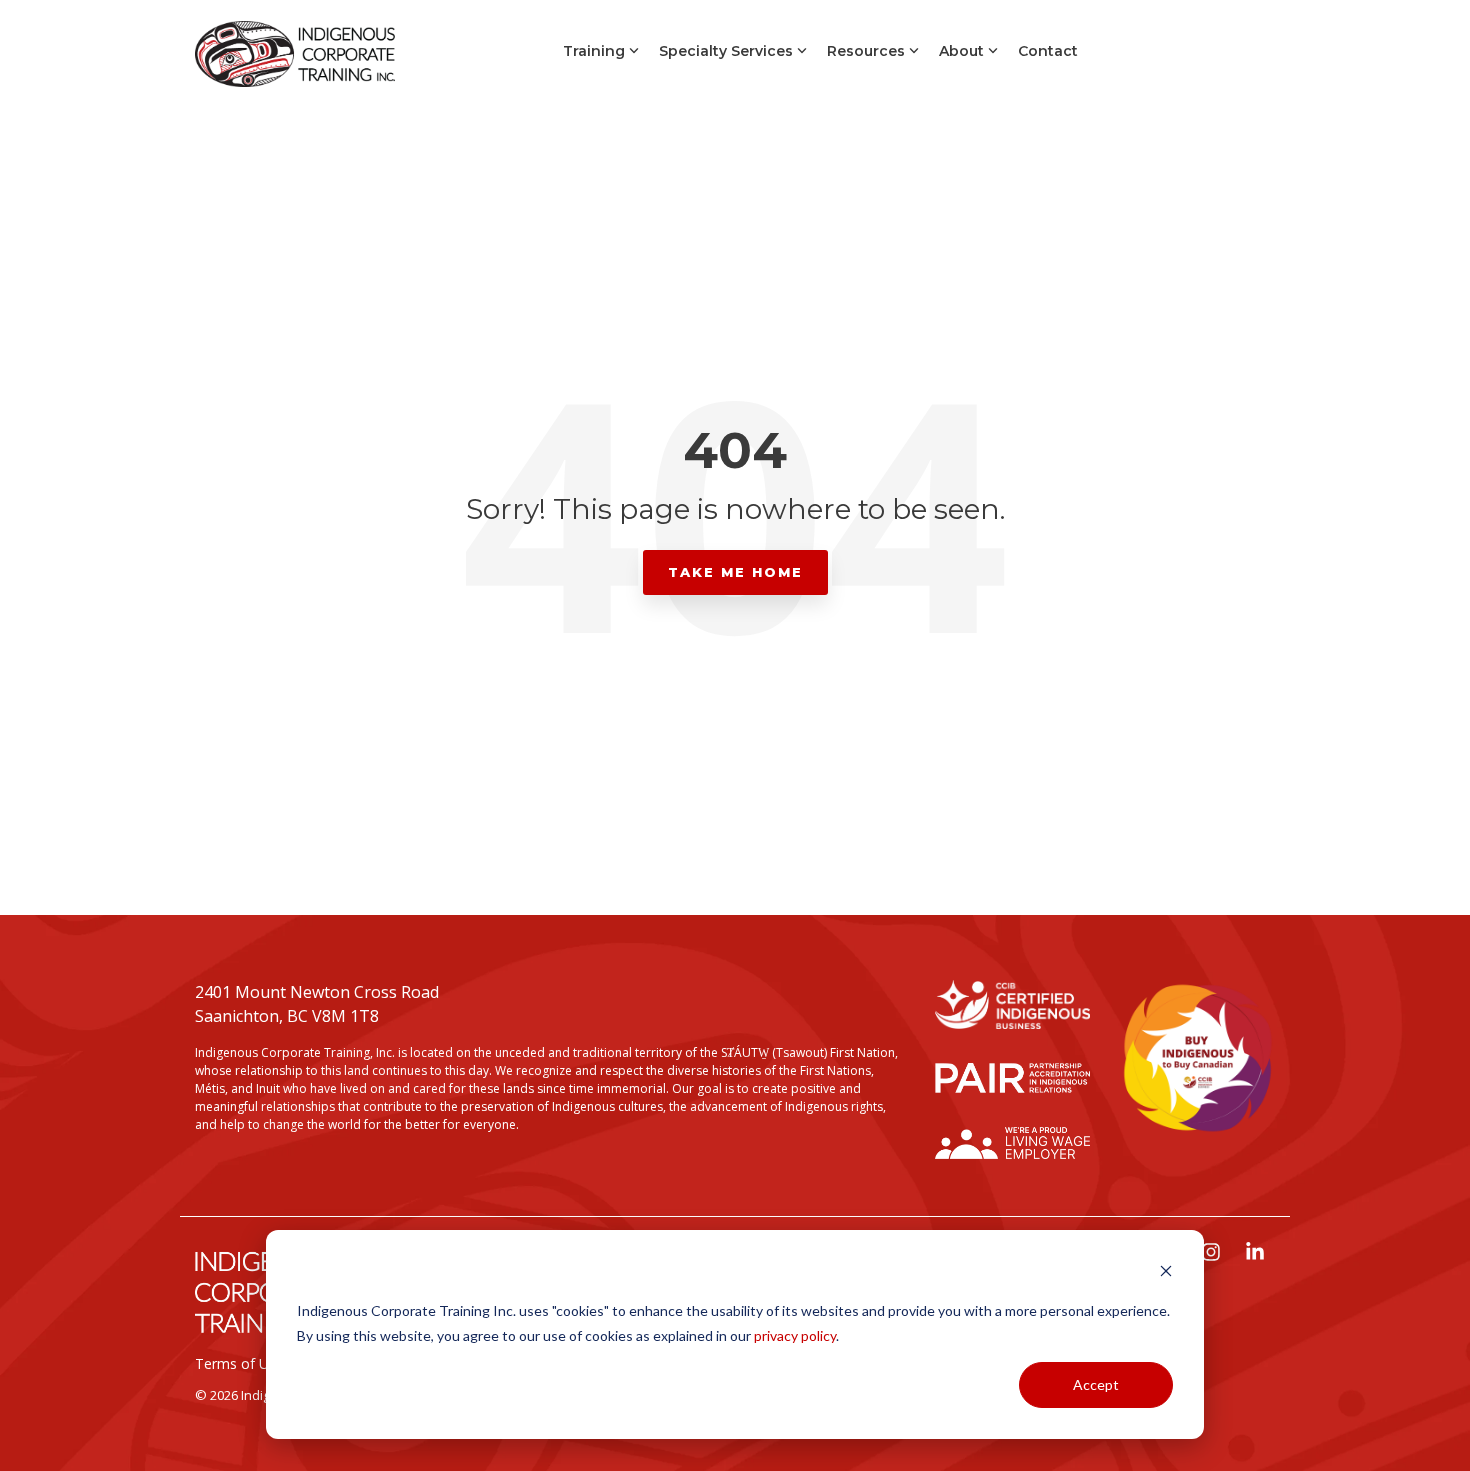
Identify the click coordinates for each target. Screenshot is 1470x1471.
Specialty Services (726, 51)
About (961, 51)
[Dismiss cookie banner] (1166, 1273)
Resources (866, 51)
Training (594, 51)
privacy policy (795, 1335)
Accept (1096, 1384)
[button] (1213, 1253)
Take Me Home (735, 572)
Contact (1048, 51)
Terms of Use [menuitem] (239, 1363)
